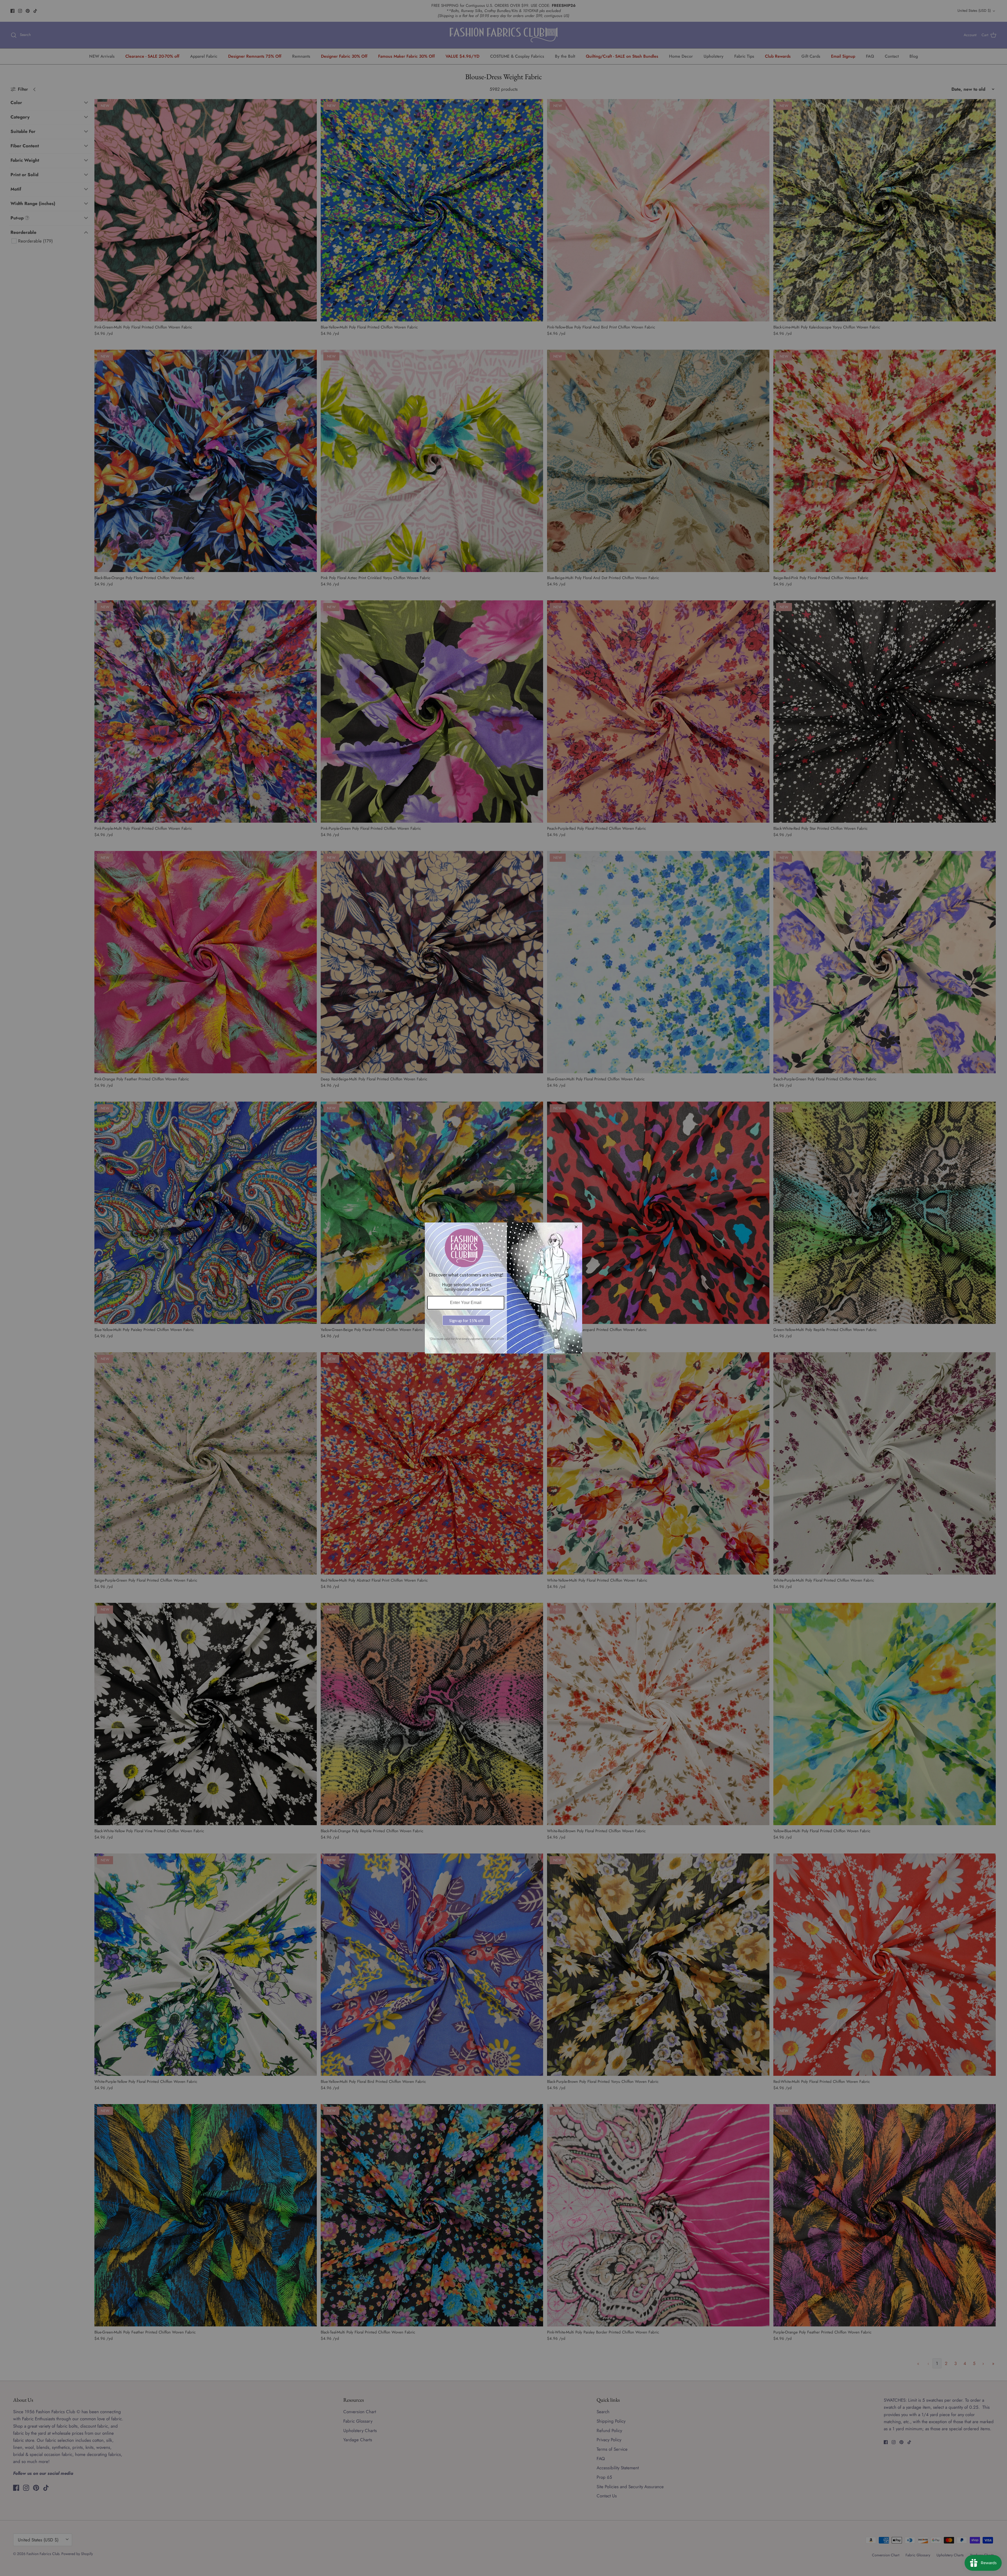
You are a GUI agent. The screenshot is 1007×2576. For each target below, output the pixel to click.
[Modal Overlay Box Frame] (504, 1288)
